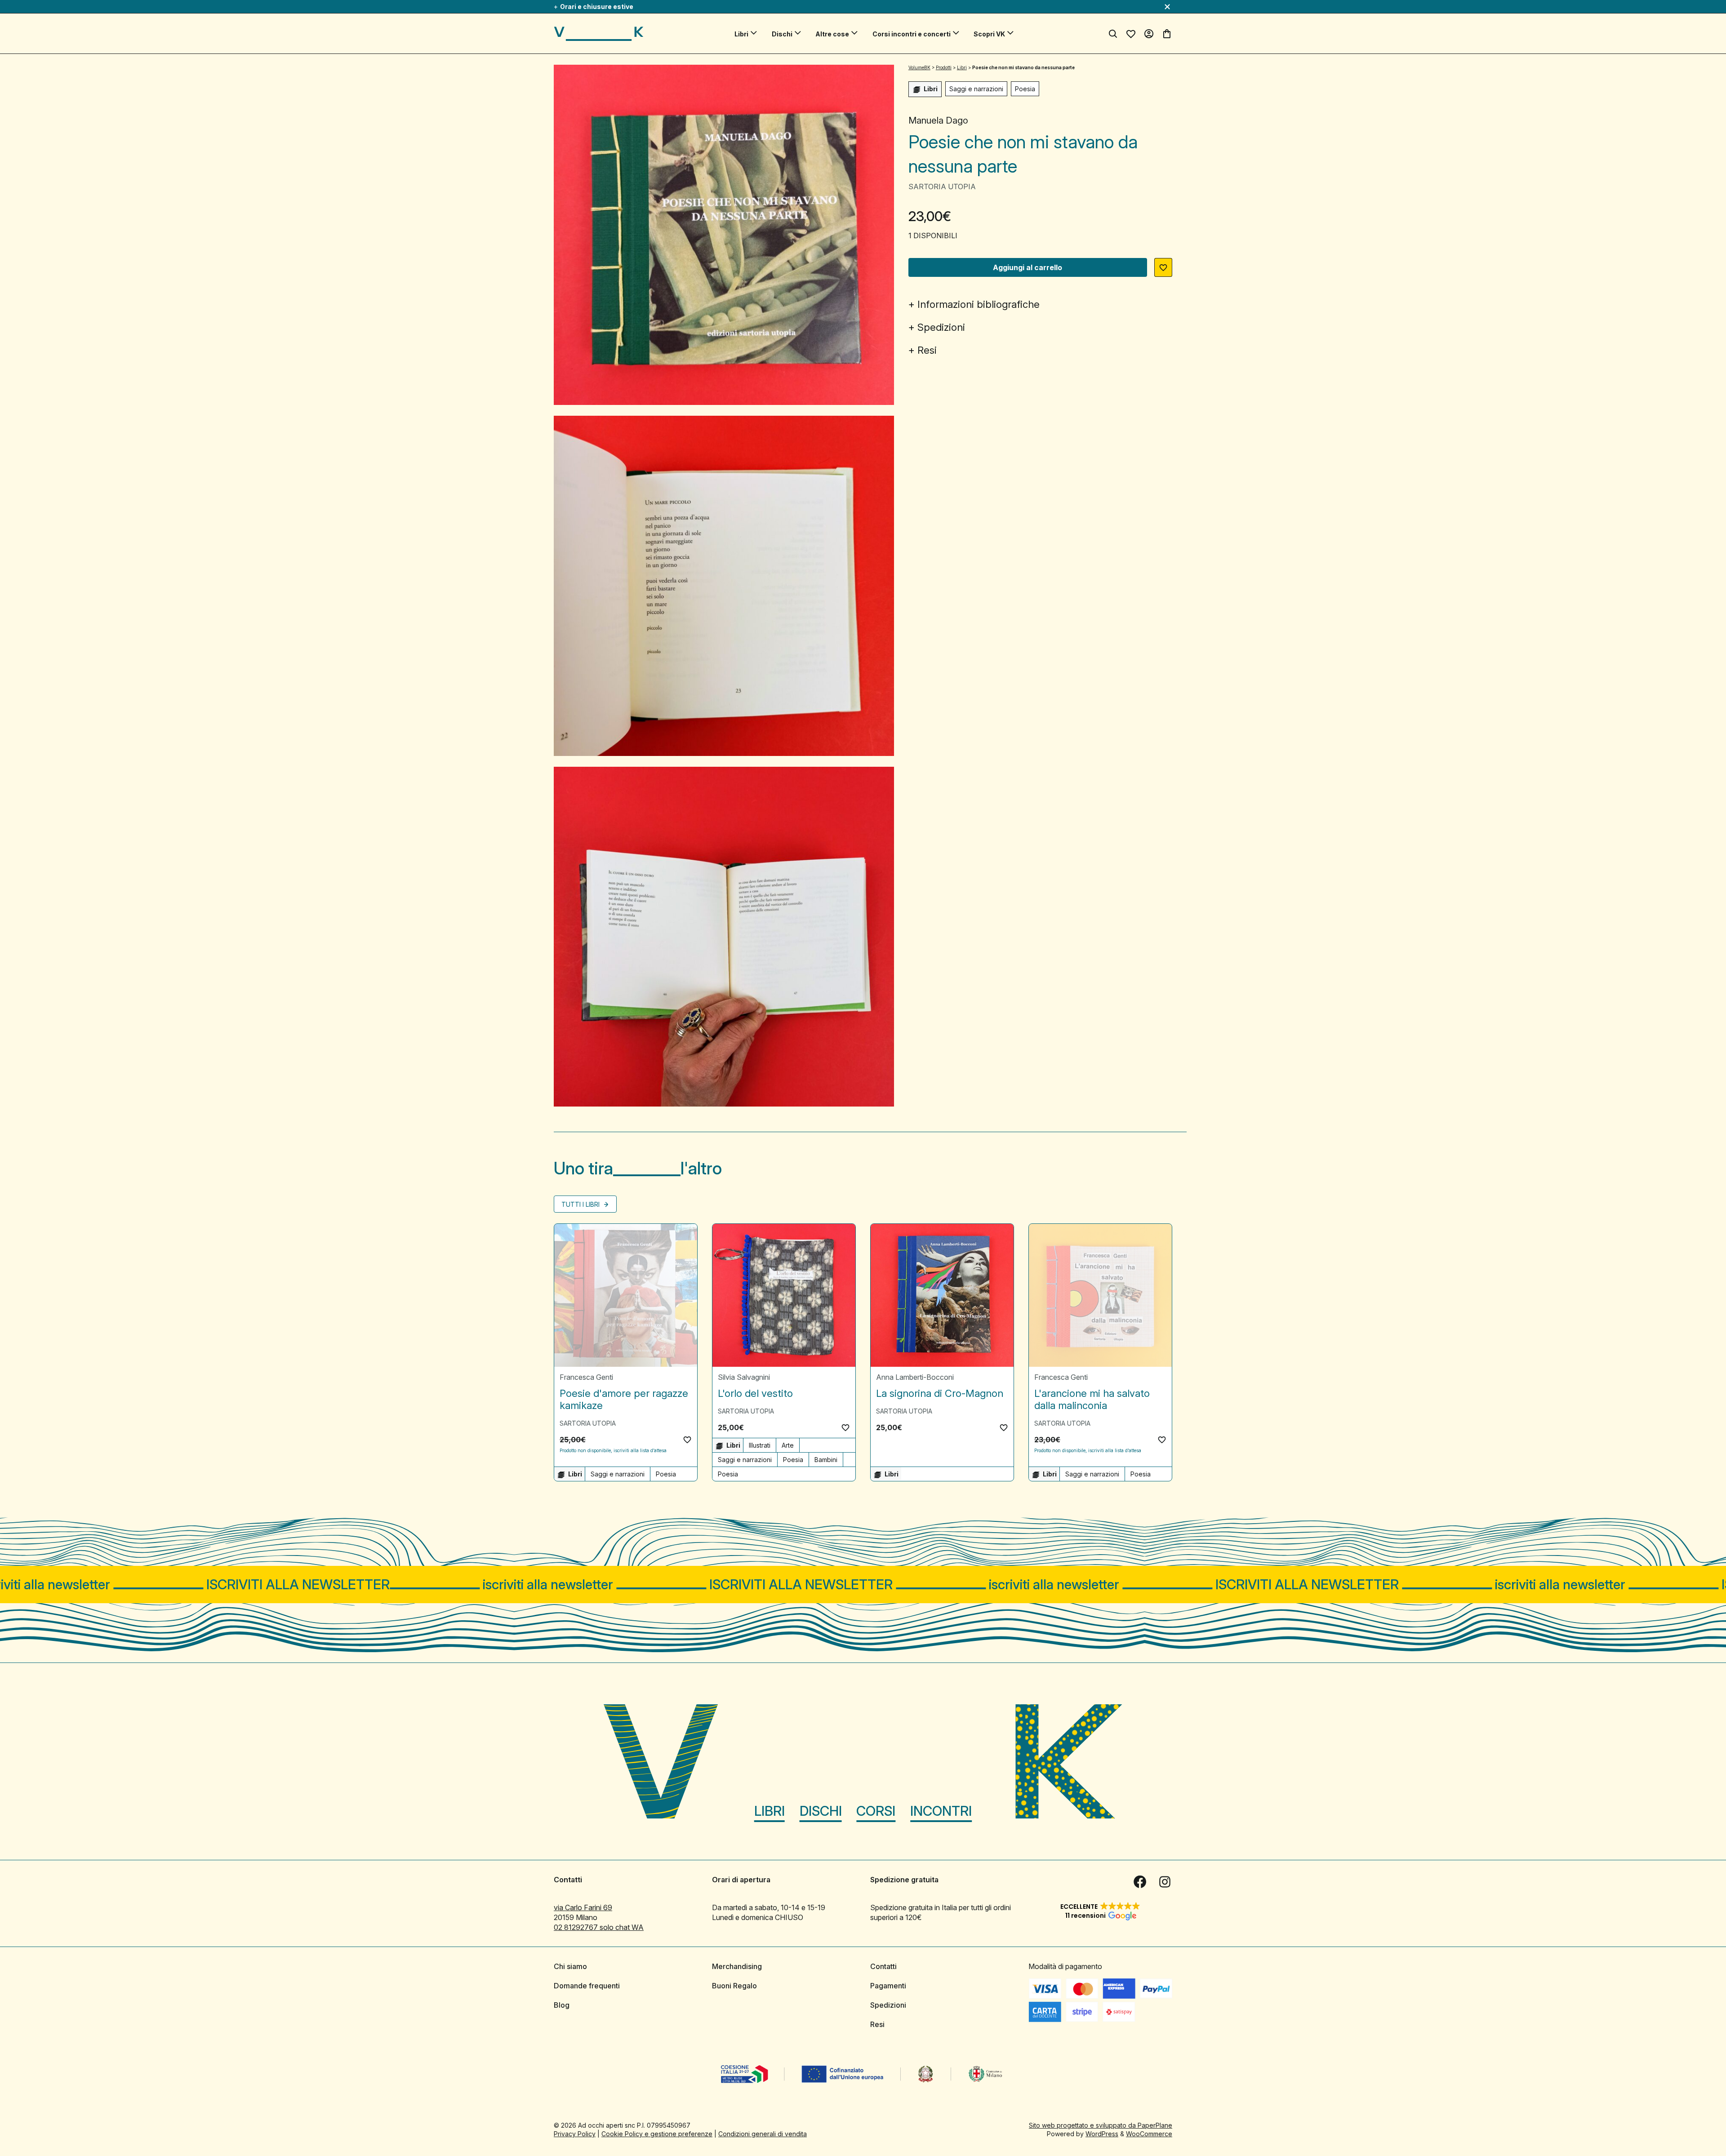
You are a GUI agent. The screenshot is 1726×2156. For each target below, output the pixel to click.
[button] (1163, 267)
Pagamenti (888, 1986)
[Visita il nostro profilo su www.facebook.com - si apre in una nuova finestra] (1140, 1882)
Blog (562, 2005)
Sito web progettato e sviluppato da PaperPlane (1101, 2125)
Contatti (883, 1966)
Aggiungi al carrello (1028, 267)
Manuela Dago (938, 120)
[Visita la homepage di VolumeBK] (599, 34)
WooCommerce (1149, 2134)
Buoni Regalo (734, 1986)
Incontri (941, 1811)
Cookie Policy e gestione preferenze (657, 2134)
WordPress (1102, 2134)
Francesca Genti (586, 1377)
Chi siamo (570, 1966)
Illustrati (760, 1445)
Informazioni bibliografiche (979, 304)
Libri (741, 34)
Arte (788, 1445)
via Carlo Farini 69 (583, 1907)
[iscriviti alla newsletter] (863, 1585)
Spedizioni (941, 327)
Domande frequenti (587, 1986)
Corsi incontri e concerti (912, 34)
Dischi (782, 34)
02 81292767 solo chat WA (599, 1927)
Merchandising (737, 1966)
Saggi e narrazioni (976, 89)
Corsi (876, 1811)
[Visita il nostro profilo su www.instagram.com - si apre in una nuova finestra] (1165, 1882)
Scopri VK (989, 34)
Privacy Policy (575, 2134)
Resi (927, 350)
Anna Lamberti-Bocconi (915, 1377)
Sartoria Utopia (942, 187)
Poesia (1025, 89)
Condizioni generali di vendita (763, 2134)
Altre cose (832, 34)
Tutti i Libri (581, 1204)
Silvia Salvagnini (744, 1377)
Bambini (826, 1460)
